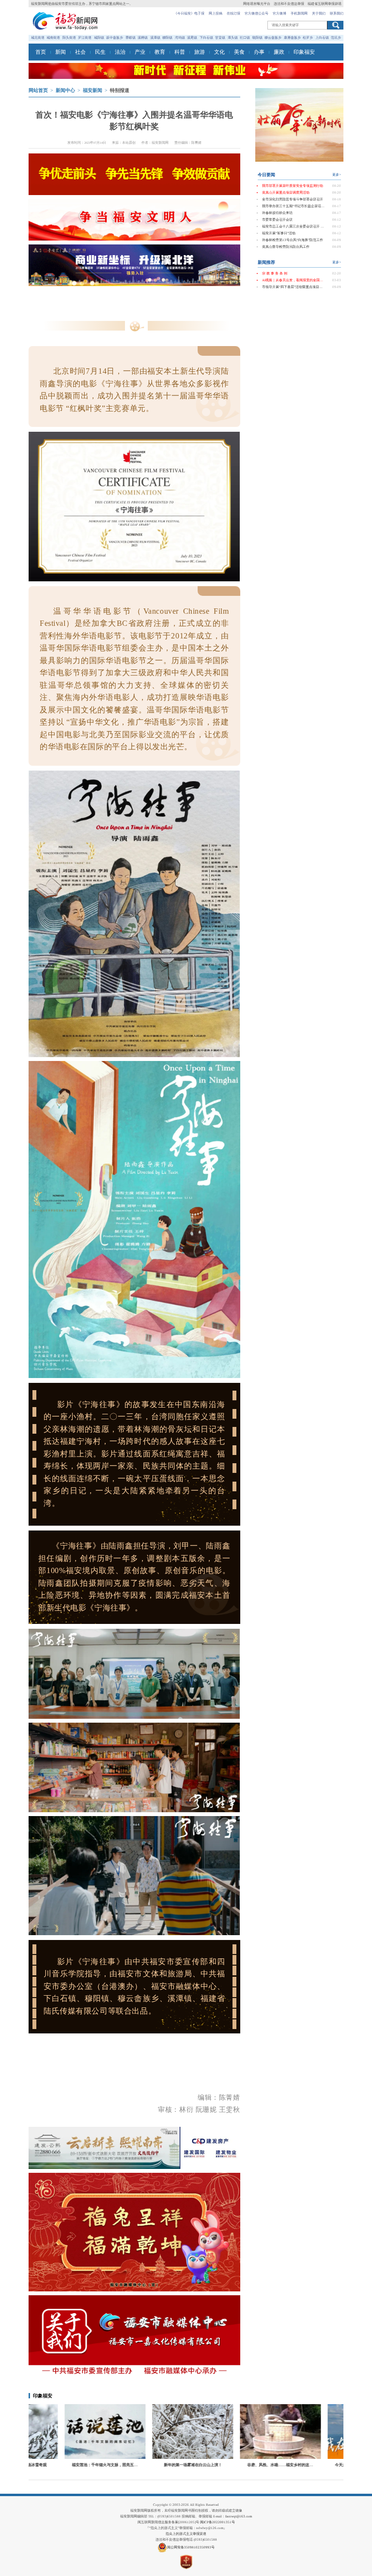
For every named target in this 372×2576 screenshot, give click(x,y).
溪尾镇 (192, 38)
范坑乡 (336, 38)
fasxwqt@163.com (239, 2516)
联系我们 (337, 14)
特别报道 (120, 91)
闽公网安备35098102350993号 (191, 2547)
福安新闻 (93, 91)
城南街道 (53, 38)
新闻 (61, 52)
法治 (120, 52)
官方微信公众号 (256, 14)
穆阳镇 (167, 38)
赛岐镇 (131, 38)
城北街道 (38, 38)
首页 (41, 52)
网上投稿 (216, 14)
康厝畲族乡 (292, 38)
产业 (140, 52)
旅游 (200, 52)
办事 (259, 52)
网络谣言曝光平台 (257, 4)
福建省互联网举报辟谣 (325, 4)
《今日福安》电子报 (189, 14)
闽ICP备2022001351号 (217, 2522)
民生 (100, 52)
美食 (239, 52)
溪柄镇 (143, 38)
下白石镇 (206, 38)
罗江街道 (85, 38)
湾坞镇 (180, 38)
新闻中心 (65, 91)
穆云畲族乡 (273, 38)
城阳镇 (99, 38)
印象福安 (304, 52)
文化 (219, 52)
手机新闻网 (299, 14)
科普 (180, 52)
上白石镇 (322, 38)
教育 (160, 52)
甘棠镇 (220, 38)
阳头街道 (69, 38)
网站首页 (38, 91)
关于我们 (319, 14)
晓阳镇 (257, 38)
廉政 (279, 52)
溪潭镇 (155, 38)
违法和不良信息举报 (289, 4)
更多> (337, 175)
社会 (80, 52)
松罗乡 (308, 38)
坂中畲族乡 (115, 38)
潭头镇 (233, 38)
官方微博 (279, 14)
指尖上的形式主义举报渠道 (186, 2534)
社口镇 (245, 38)
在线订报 (233, 14)
